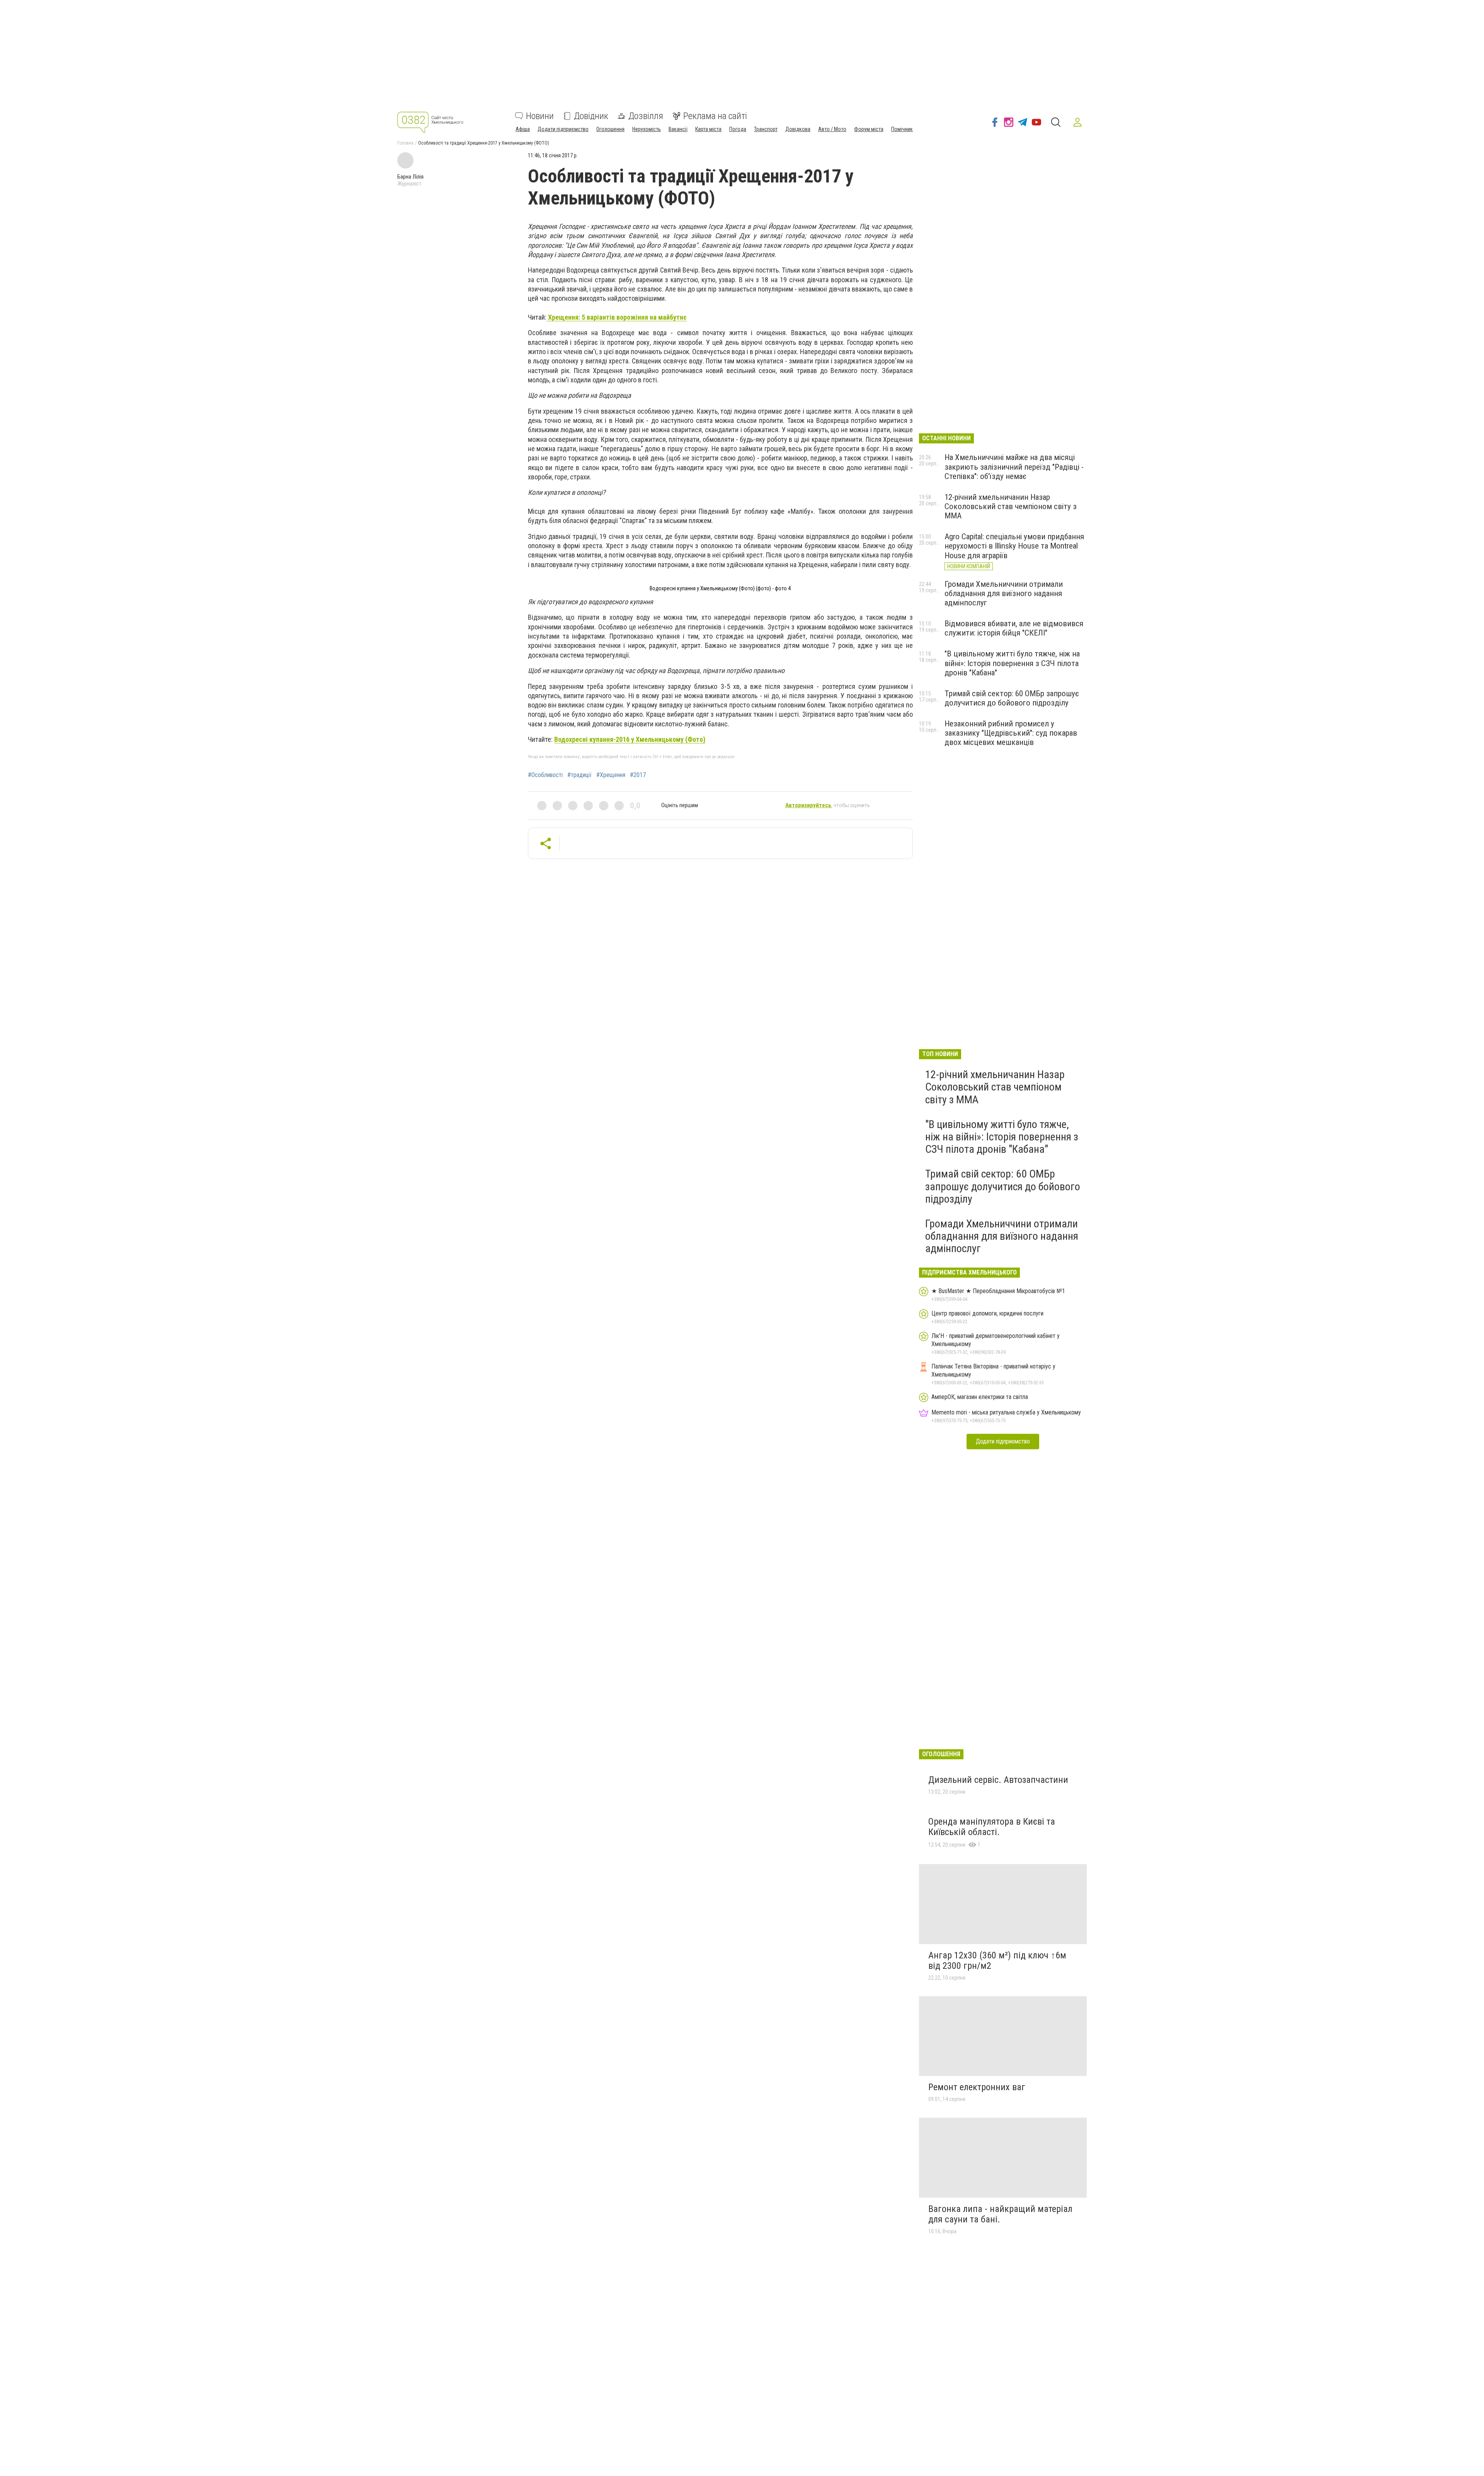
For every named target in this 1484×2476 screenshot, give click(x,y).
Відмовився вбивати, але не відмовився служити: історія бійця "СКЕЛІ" (1014, 628)
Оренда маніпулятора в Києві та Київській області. (992, 1827)
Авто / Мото (832, 129)
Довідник (591, 116)
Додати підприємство (563, 129)
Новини (540, 116)
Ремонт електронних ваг (977, 2087)
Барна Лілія (410, 177)
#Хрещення (611, 775)
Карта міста (708, 129)
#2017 (638, 775)
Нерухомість (647, 129)
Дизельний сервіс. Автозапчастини (998, 1780)
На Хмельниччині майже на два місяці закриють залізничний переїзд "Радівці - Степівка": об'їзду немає (1014, 467)
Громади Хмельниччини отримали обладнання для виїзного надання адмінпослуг (1004, 593)
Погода (738, 129)
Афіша (523, 129)
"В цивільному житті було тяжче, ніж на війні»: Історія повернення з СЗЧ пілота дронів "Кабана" (1012, 663)
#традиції (579, 775)
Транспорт (766, 129)
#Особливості (545, 775)
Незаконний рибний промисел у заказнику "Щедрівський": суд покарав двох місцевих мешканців (1011, 733)
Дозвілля (646, 116)
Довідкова (798, 129)
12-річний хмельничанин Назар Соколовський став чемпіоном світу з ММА (1011, 506)
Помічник (902, 129)
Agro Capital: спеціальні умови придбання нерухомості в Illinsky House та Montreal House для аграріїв (1014, 546)
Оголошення (610, 129)
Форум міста (869, 129)
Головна (405, 143)
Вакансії (678, 129)
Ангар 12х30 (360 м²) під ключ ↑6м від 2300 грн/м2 (997, 1961)
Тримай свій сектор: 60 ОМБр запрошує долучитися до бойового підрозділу (1012, 698)
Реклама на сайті (715, 116)
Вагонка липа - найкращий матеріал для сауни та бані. (1000, 2214)
